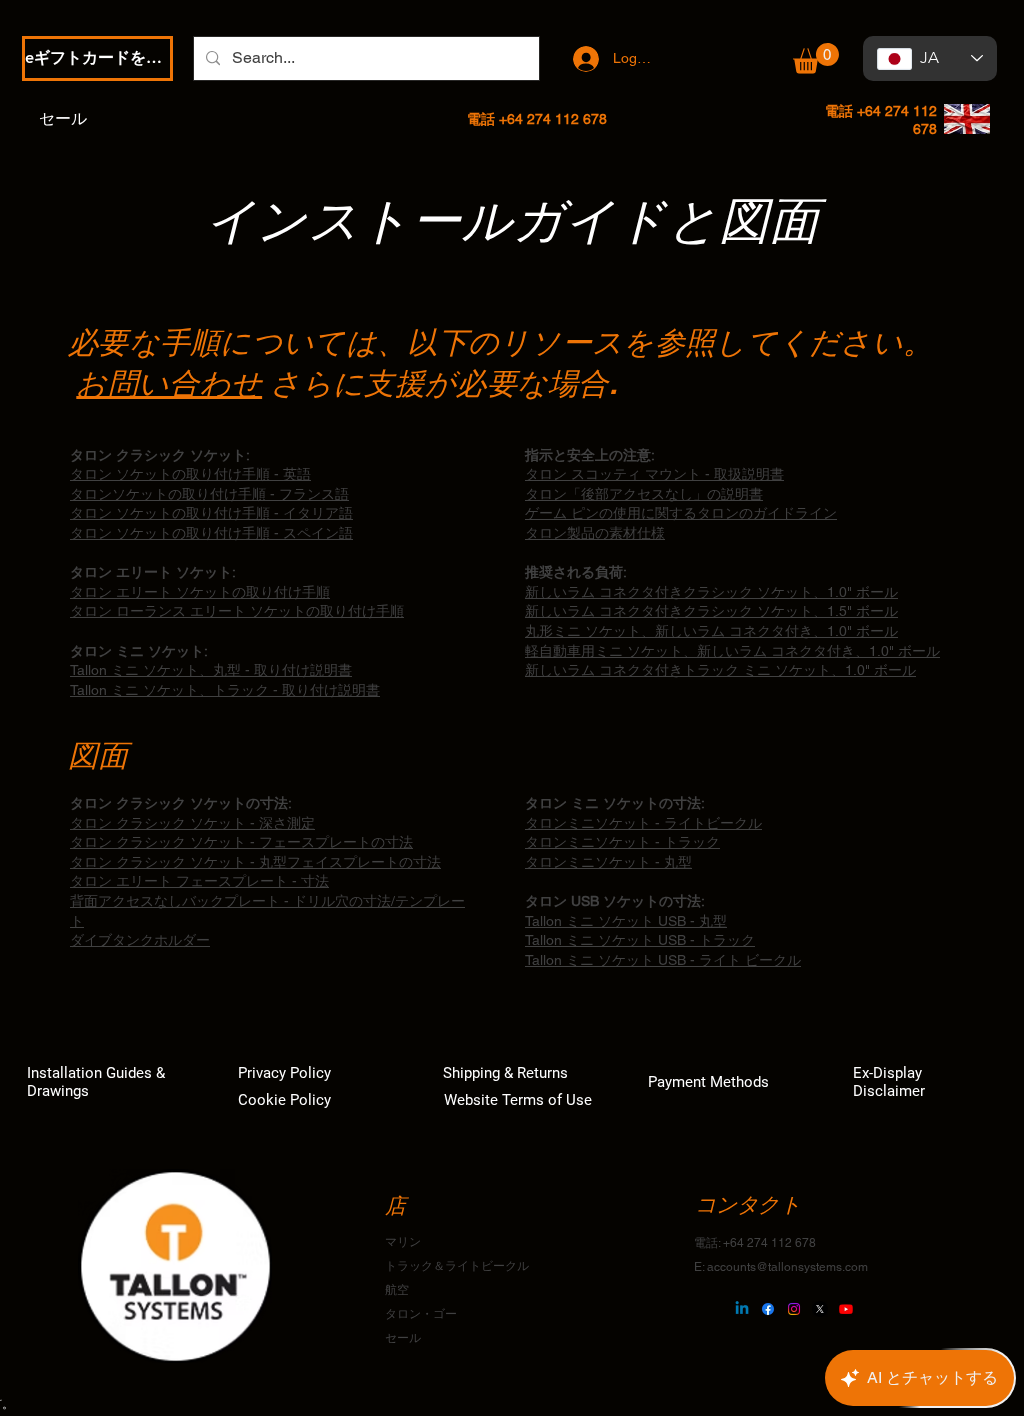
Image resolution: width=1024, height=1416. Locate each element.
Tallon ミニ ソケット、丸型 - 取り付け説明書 (211, 670)
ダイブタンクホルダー (140, 940)
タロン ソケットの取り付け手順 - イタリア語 (211, 513)
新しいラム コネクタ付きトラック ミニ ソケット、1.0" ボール (720, 670)
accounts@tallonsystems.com (787, 1267)
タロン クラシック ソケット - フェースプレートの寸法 (241, 842)
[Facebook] (768, 1309)
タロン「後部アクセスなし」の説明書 (644, 494)
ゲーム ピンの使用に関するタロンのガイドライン (681, 513)
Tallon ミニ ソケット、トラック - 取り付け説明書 (225, 690)
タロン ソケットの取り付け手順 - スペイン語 (211, 533)
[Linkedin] (742, 1309)
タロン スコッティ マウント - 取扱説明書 (654, 474)
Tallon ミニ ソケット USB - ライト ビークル (663, 960)
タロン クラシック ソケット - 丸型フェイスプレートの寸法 (255, 862)
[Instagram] (794, 1309)
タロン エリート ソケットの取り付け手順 (200, 592)
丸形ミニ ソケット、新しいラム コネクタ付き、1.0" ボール (711, 631)
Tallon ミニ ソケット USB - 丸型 (626, 921)
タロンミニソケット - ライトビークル (643, 823)
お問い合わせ (169, 383)
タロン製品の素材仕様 (595, 533)
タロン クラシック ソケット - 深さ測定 (192, 823)
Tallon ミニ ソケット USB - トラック (640, 940)
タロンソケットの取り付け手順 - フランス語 (209, 494)
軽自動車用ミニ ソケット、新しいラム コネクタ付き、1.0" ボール (732, 651)
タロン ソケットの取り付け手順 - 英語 (190, 474)
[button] (816, 58)
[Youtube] (846, 1309)
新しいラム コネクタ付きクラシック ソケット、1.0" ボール (711, 592)
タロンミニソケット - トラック (622, 842)
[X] (820, 1309)
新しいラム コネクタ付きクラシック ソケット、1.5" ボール (711, 611)
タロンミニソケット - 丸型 (608, 862)
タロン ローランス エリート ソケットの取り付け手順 (237, 611)
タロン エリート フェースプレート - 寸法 (199, 881)
